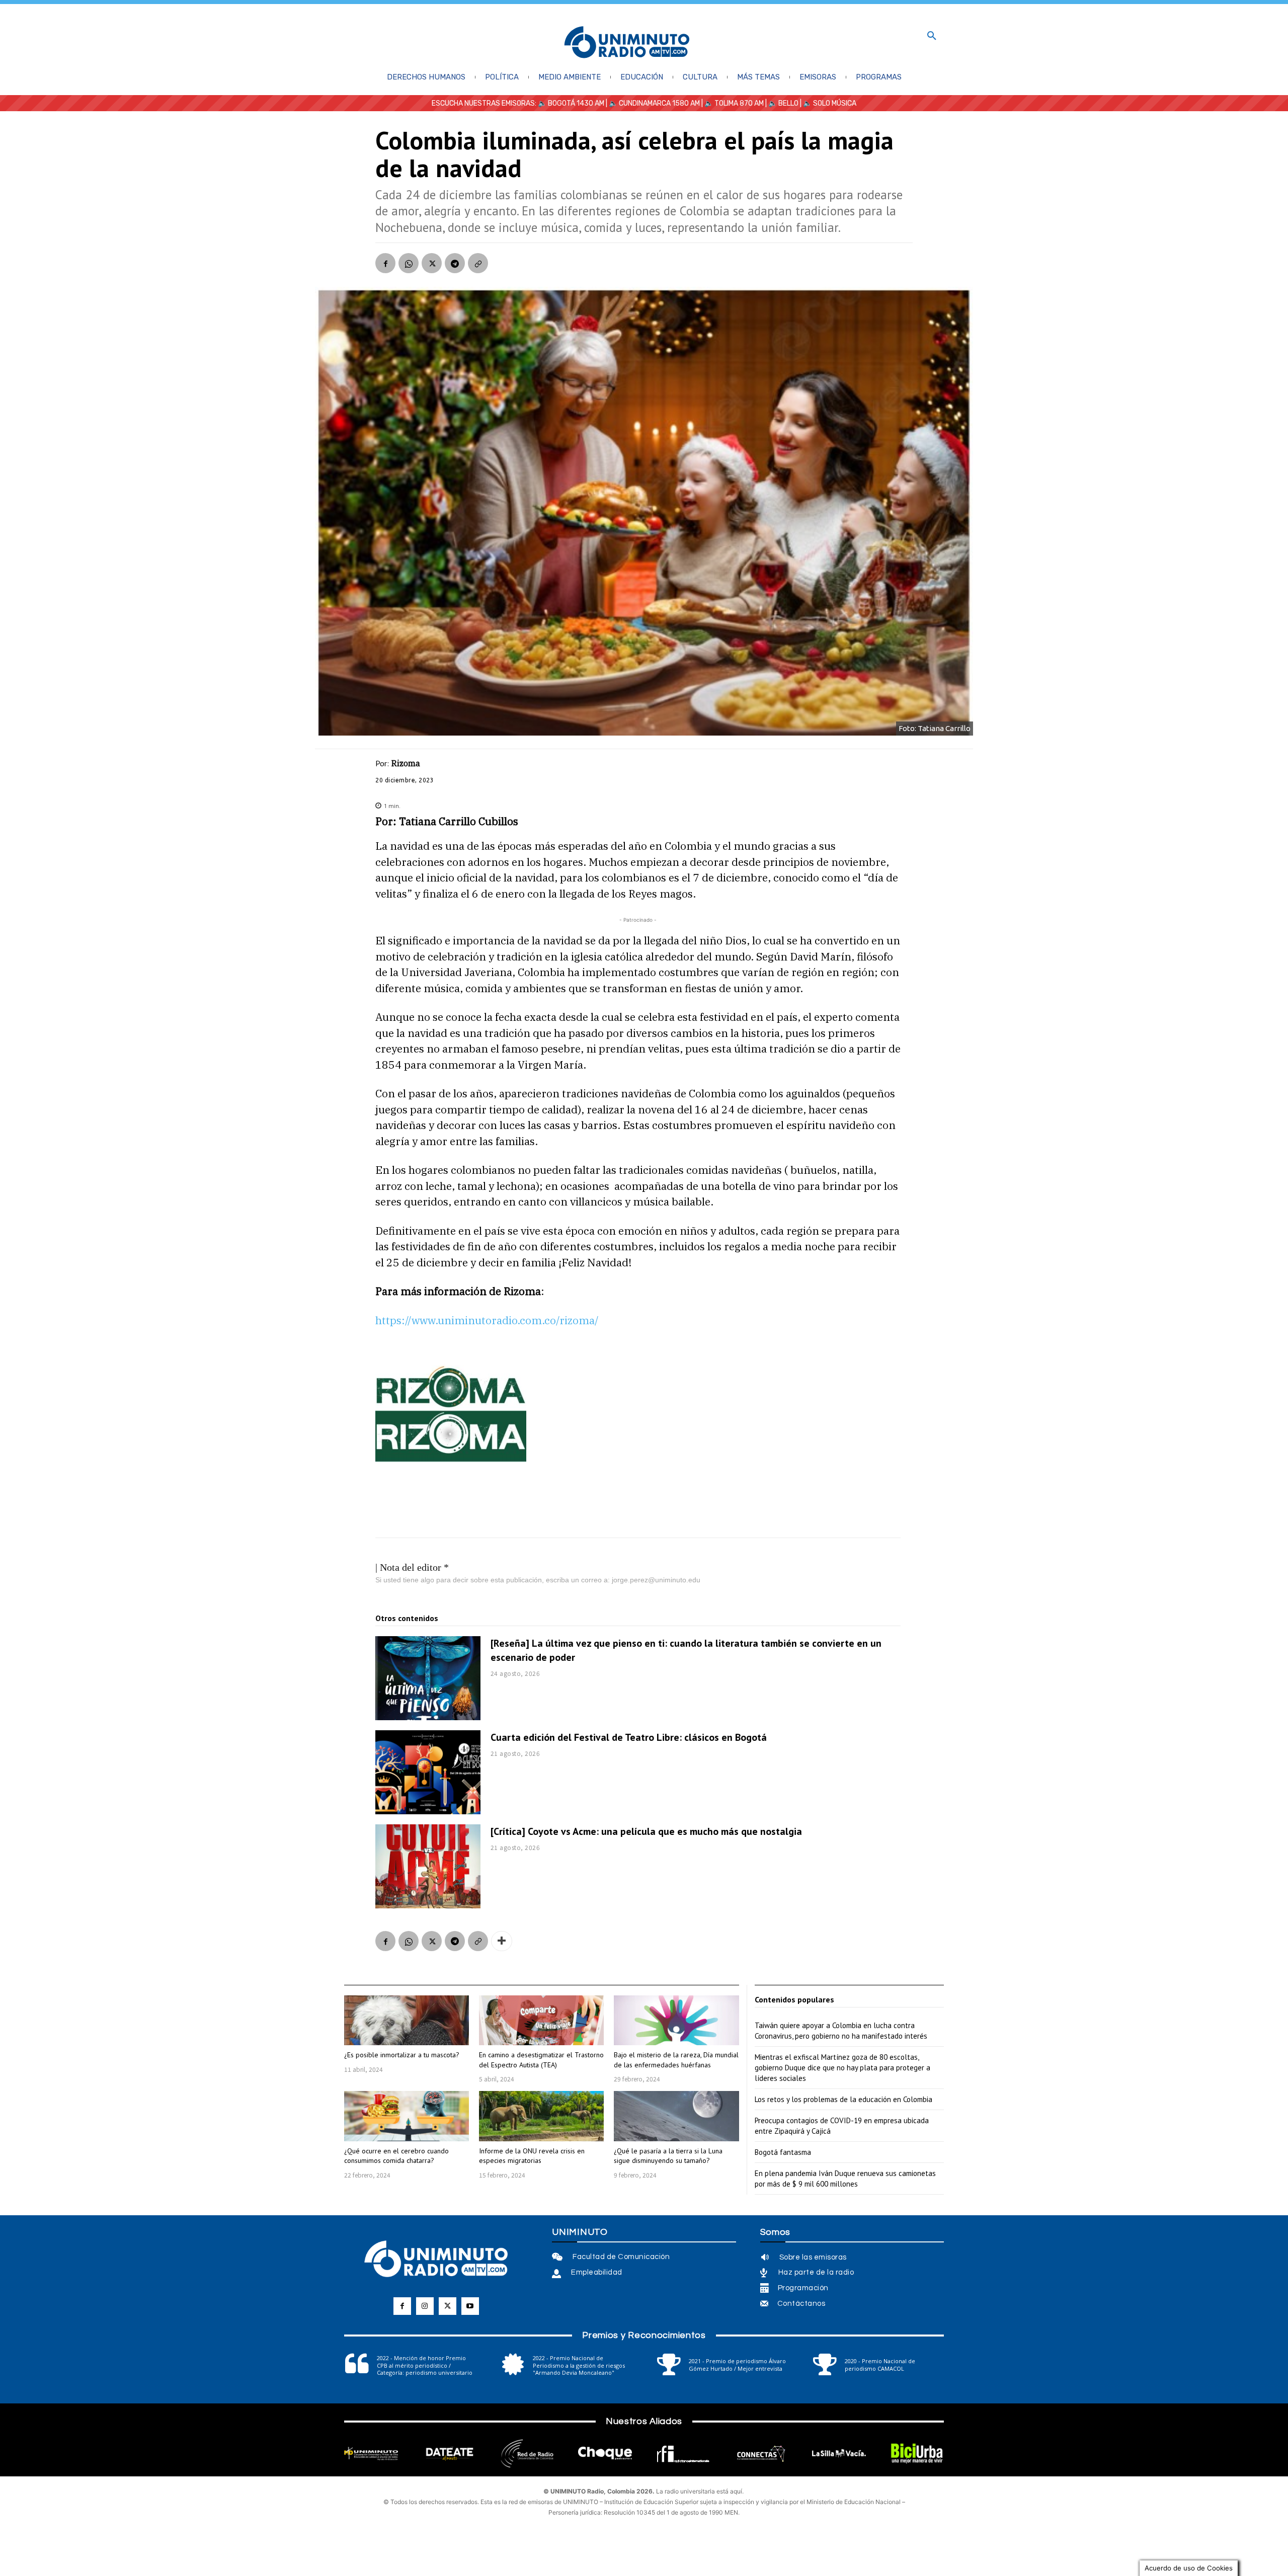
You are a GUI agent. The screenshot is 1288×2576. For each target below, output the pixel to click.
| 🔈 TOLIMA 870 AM (732, 103)
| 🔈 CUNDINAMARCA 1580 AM (652, 103)
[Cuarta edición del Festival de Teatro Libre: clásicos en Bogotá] (428, 1772)
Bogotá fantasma (783, 2152)
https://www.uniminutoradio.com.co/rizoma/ (487, 1320)
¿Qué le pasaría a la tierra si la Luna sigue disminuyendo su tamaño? (668, 2156)
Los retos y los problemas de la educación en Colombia (843, 2099)
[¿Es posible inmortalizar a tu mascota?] (407, 2020)
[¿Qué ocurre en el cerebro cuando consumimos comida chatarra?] (407, 2116)
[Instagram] (425, 2306)
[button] (932, 36)
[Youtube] (470, 2306)
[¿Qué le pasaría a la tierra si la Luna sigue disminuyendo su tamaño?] (676, 2116)
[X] (432, 263)
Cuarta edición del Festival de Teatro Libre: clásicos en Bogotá (629, 1737)
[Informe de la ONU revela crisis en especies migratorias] (541, 2116)
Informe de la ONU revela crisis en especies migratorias (532, 2156)
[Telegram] (455, 263)
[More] (502, 1941)
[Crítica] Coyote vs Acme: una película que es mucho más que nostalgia (646, 1831)
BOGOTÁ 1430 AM (576, 103)
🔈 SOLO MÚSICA (830, 103)
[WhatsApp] (409, 263)
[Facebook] (385, 263)
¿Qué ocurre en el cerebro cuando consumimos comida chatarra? (396, 2156)
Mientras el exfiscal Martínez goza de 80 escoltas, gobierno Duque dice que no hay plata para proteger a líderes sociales (842, 2068)
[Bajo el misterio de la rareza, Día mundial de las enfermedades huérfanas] (676, 2020)
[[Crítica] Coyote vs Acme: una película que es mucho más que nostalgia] (428, 1866)
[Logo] (627, 43)
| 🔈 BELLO (781, 103)
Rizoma (406, 763)
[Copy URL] (478, 263)
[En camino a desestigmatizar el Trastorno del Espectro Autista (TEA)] (541, 2020)
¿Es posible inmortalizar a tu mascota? (402, 2055)
